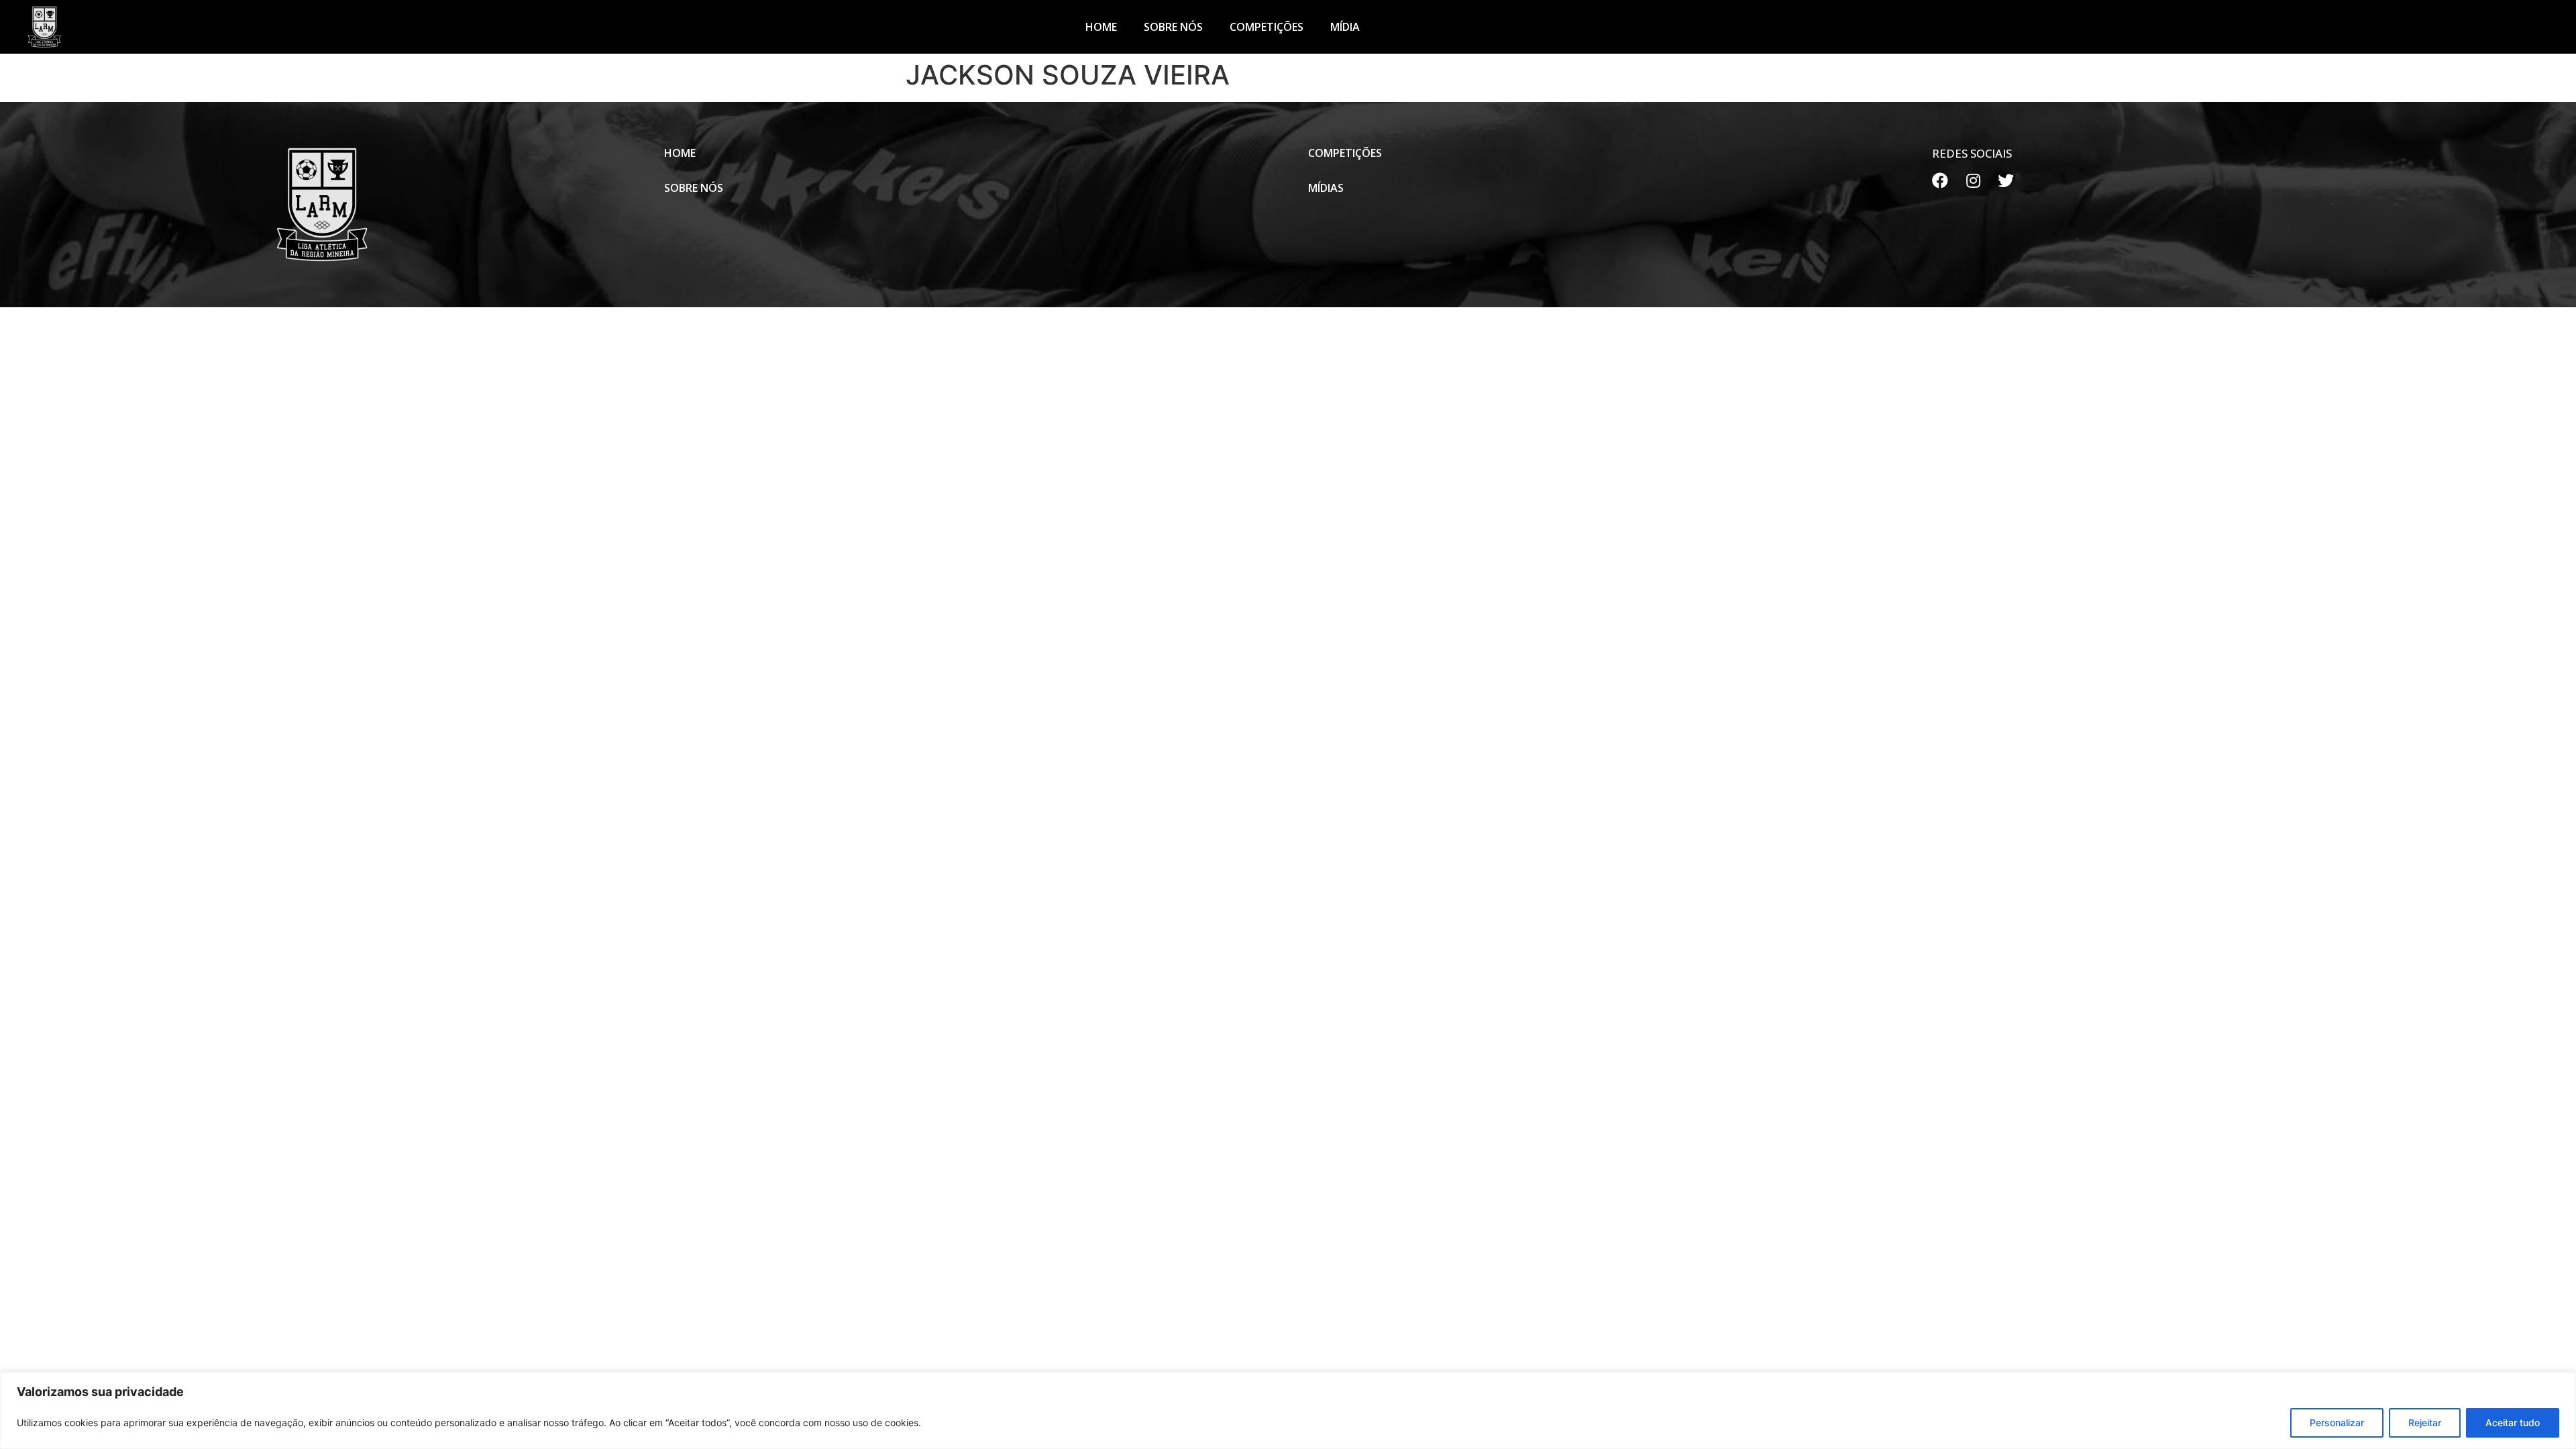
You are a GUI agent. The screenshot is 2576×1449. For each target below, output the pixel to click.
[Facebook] (1940, 180)
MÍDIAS (1326, 188)
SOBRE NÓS (1173, 27)
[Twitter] (2006, 180)
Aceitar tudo (2513, 1423)
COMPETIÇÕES (1267, 27)
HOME (1101, 27)
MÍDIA (1345, 27)
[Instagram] (1973, 180)
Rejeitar (2425, 1423)
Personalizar (2337, 1423)
